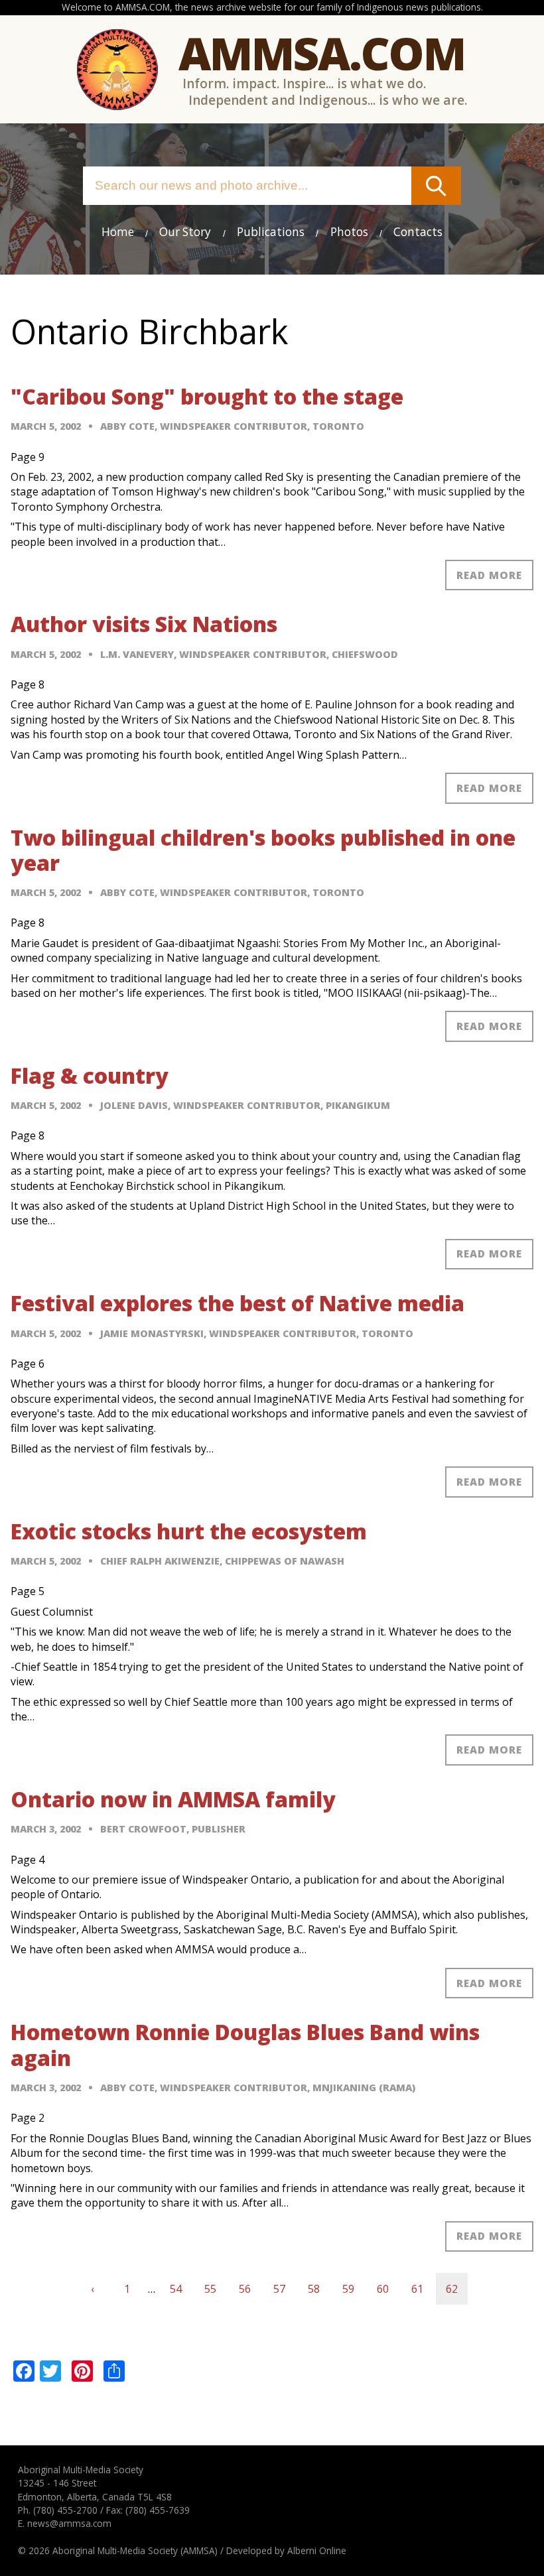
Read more (489, 575)
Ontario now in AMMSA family (173, 1799)
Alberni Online (317, 2550)
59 (353, 2289)
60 (388, 2289)
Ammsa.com (322, 53)
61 (422, 2289)
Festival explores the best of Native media (238, 1303)
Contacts (418, 232)
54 (181, 2289)
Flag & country (90, 1075)
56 (250, 2289)
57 (284, 2289)
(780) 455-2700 (65, 2510)
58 (319, 2289)
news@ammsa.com (69, 2523)
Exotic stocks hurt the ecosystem (189, 1531)
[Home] (117, 70)
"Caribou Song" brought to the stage (207, 396)
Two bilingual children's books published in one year (263, 850)
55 (215, 2289)
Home (118, 232)
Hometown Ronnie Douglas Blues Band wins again (245, 2044)
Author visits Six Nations (144, 624)
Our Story (185, 232)
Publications (271, 232)
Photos (349, 232)
